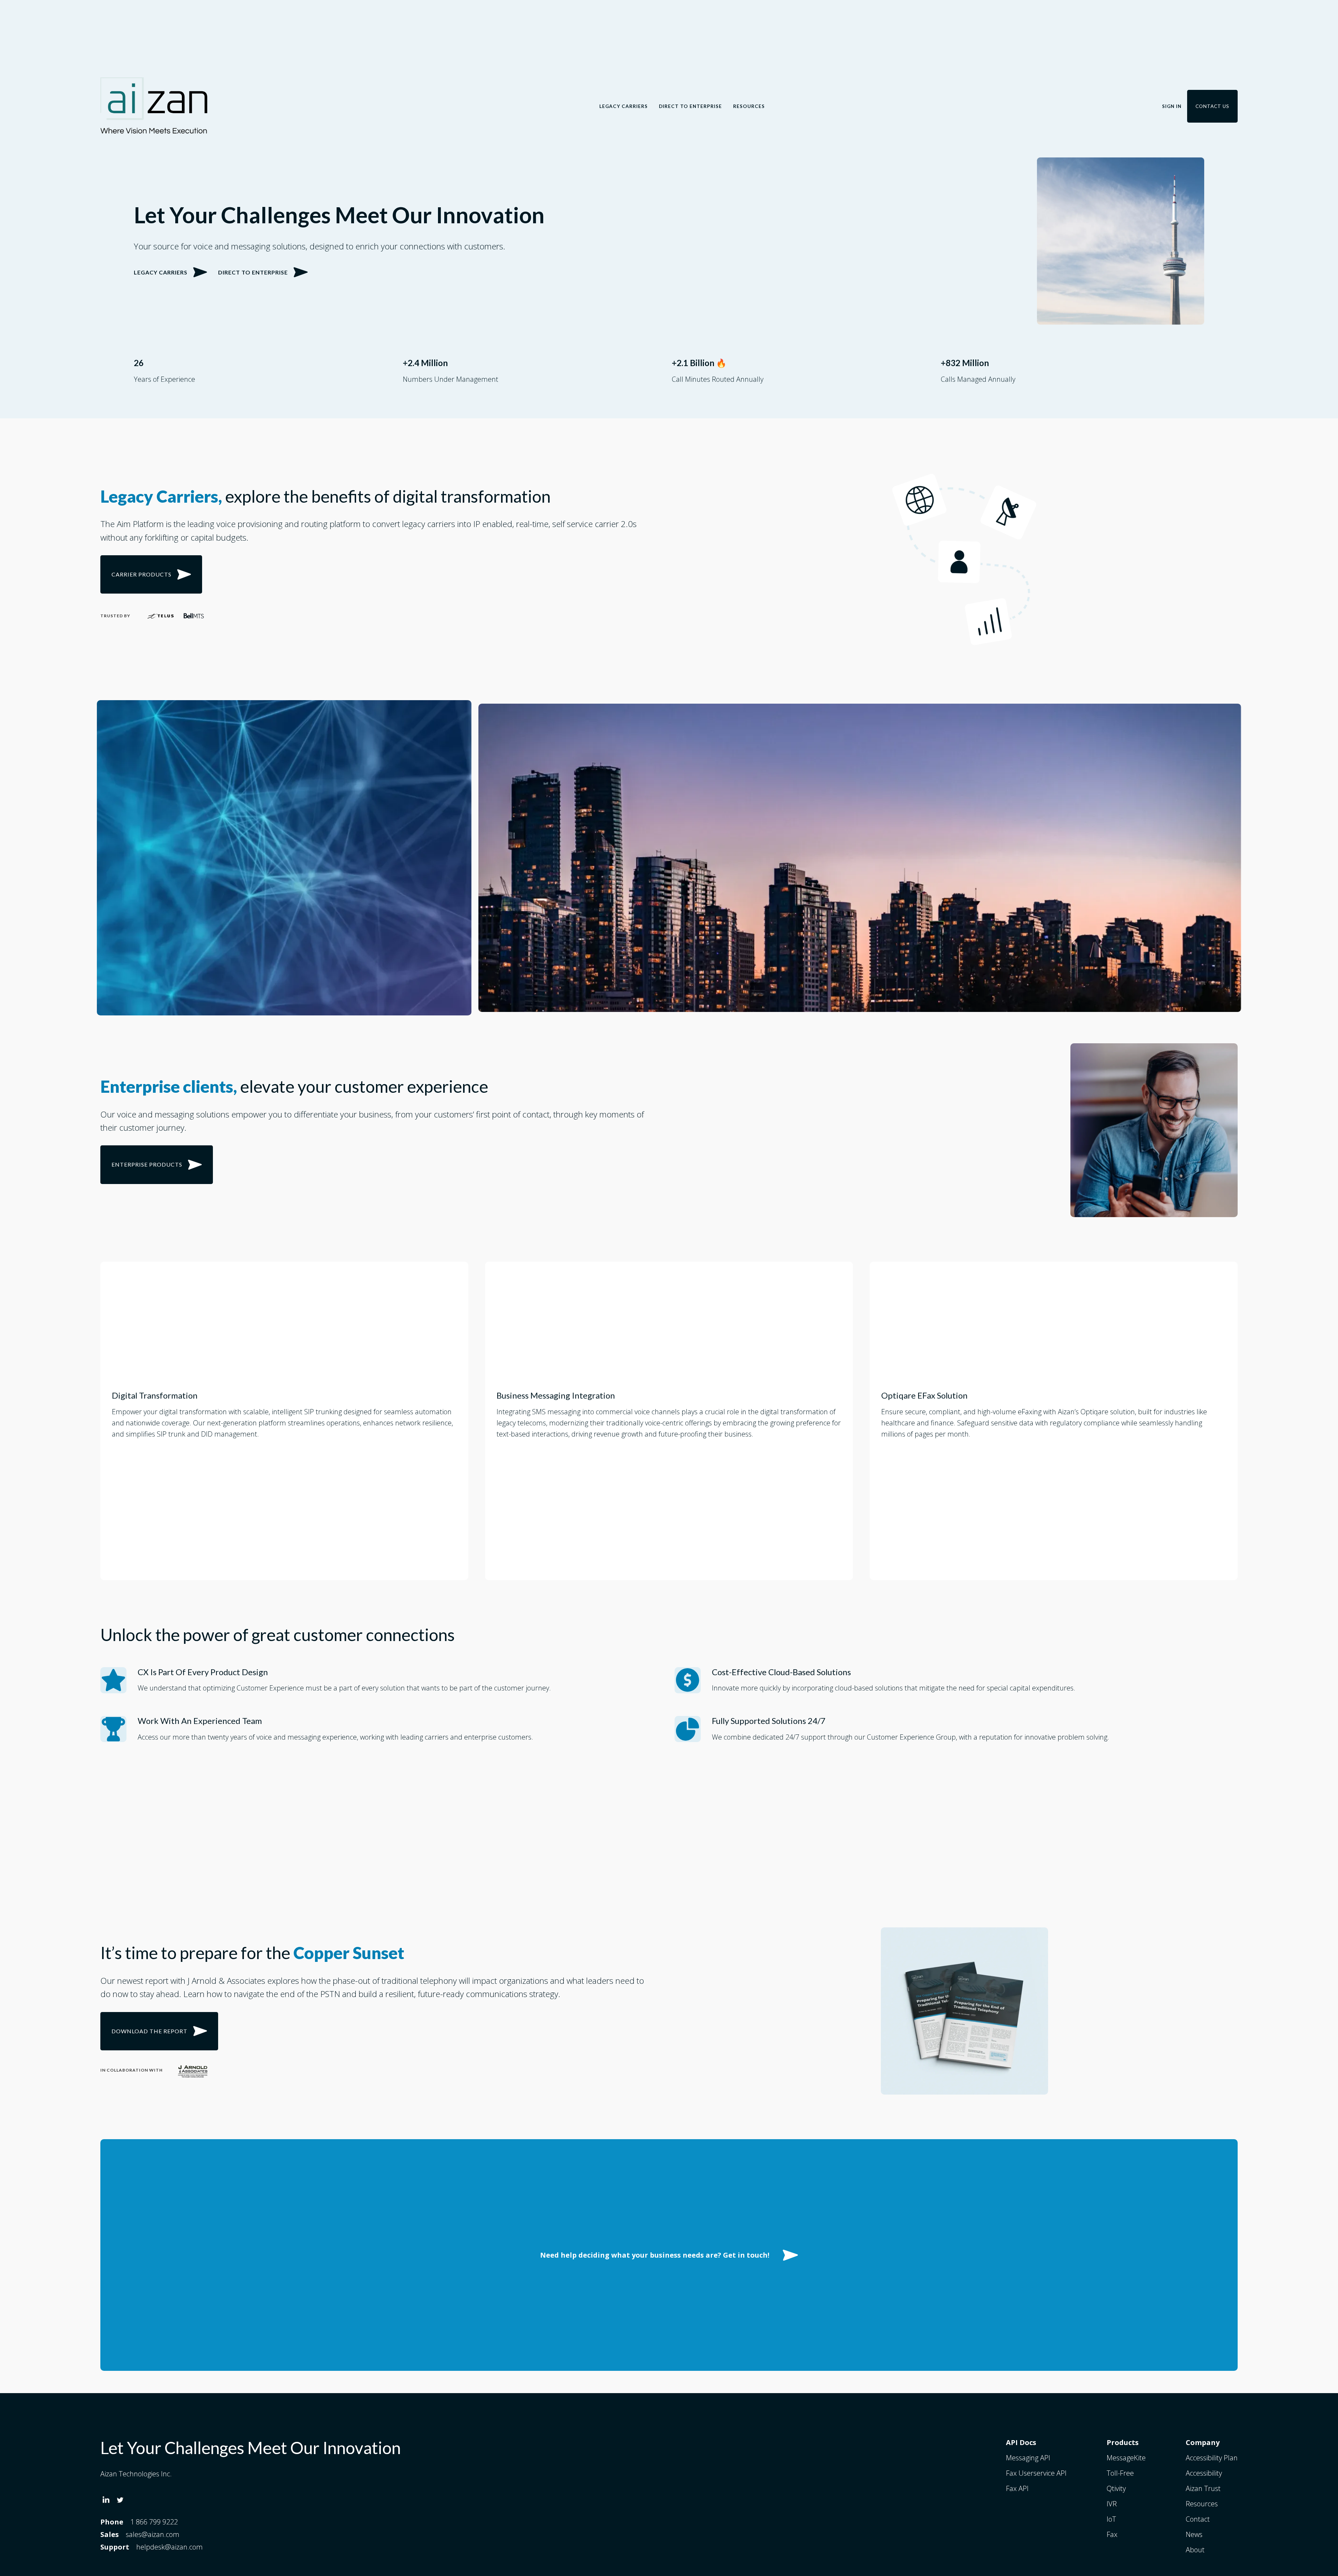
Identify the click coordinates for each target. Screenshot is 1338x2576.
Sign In (1172, 106)
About (1195, 2550)
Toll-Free (1120, 2473)
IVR (1112, 2504)
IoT (1111, 2519)
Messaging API (1028, 2458)
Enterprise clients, (169, 1086)
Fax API (1017, 2488)
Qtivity (1116, 2488)
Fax (1112, 2534)
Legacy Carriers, (161, 496)
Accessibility (1204, 2473)
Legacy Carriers (624, 106)
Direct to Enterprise (690, 106)
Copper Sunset (349, 1953)
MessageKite (1126, 2458)
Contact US (1212, 106)
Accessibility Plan (1212, 2458)
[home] (154, 106)
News (1194, 2534)
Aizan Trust (1203, 2488)
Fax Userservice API (1036, 2473)
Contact (1198, 2519)
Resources (749, 106)
